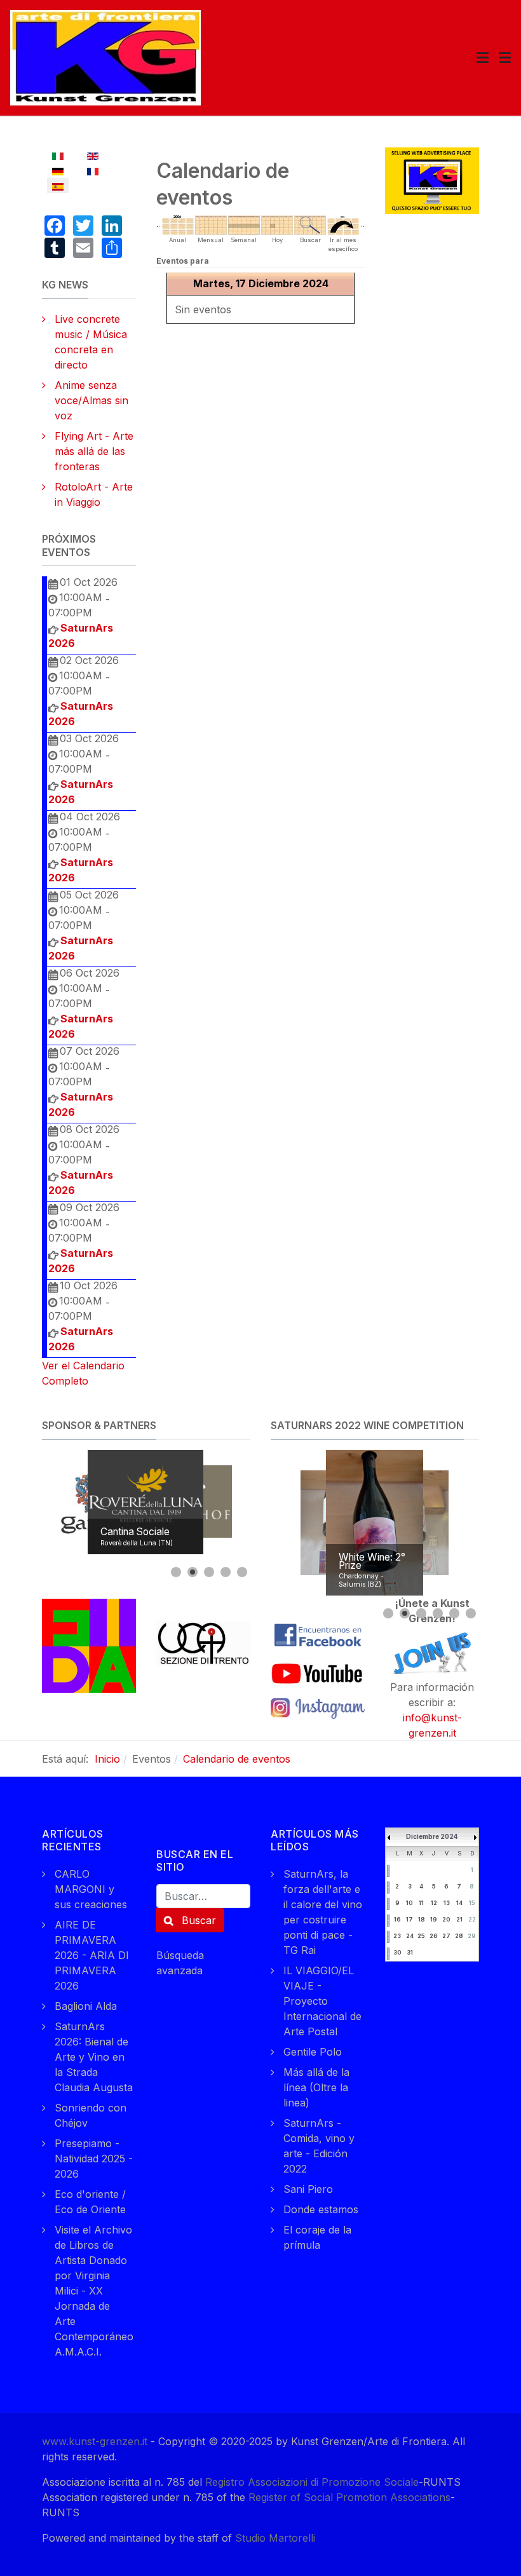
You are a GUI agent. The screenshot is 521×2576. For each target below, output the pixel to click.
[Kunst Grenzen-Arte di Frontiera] (105, 57)
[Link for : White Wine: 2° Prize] (375, 1523)
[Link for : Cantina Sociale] (145, 1502)
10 (409, 1903)
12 (434, 1903)
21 (459, 1919)
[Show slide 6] (471, 1613)
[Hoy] (277, 224)
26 (434, 1936)
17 (409, 1919)
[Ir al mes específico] (343, 224)
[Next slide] (238, 1502)
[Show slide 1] (176, 1572)
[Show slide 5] (242, 1572)
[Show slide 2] (193, 1572)
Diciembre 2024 (432, 1836)
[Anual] (178, 224)
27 (446, 1936)
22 (472, 1919)
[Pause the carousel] (212, 1502)
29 (472, 1936)
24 (410, 1936)
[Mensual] (211, 224)
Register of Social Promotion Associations (349, 2497)
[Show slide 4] (226, 1572)
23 (397, 1936)
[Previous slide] (55, 1502)
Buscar (197, 1920)
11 (421, 1903)
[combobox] (203, 1896)
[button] (505, 58)
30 (397, 1952)
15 (472, 1903)
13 (447, 1903)
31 (410, 1952)
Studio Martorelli (275, 2538)
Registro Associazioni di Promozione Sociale (312, 2482)
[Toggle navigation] (483, 58)
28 (459, 1936)
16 (397, 1919)
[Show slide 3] (209, 1572)
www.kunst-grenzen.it (95, 2441)
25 (421, 1936)
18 (422, 1919)
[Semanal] (244, 224)
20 (446, 1919)
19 (434, 1919)
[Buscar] (310, 224)
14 (459, 1903)
